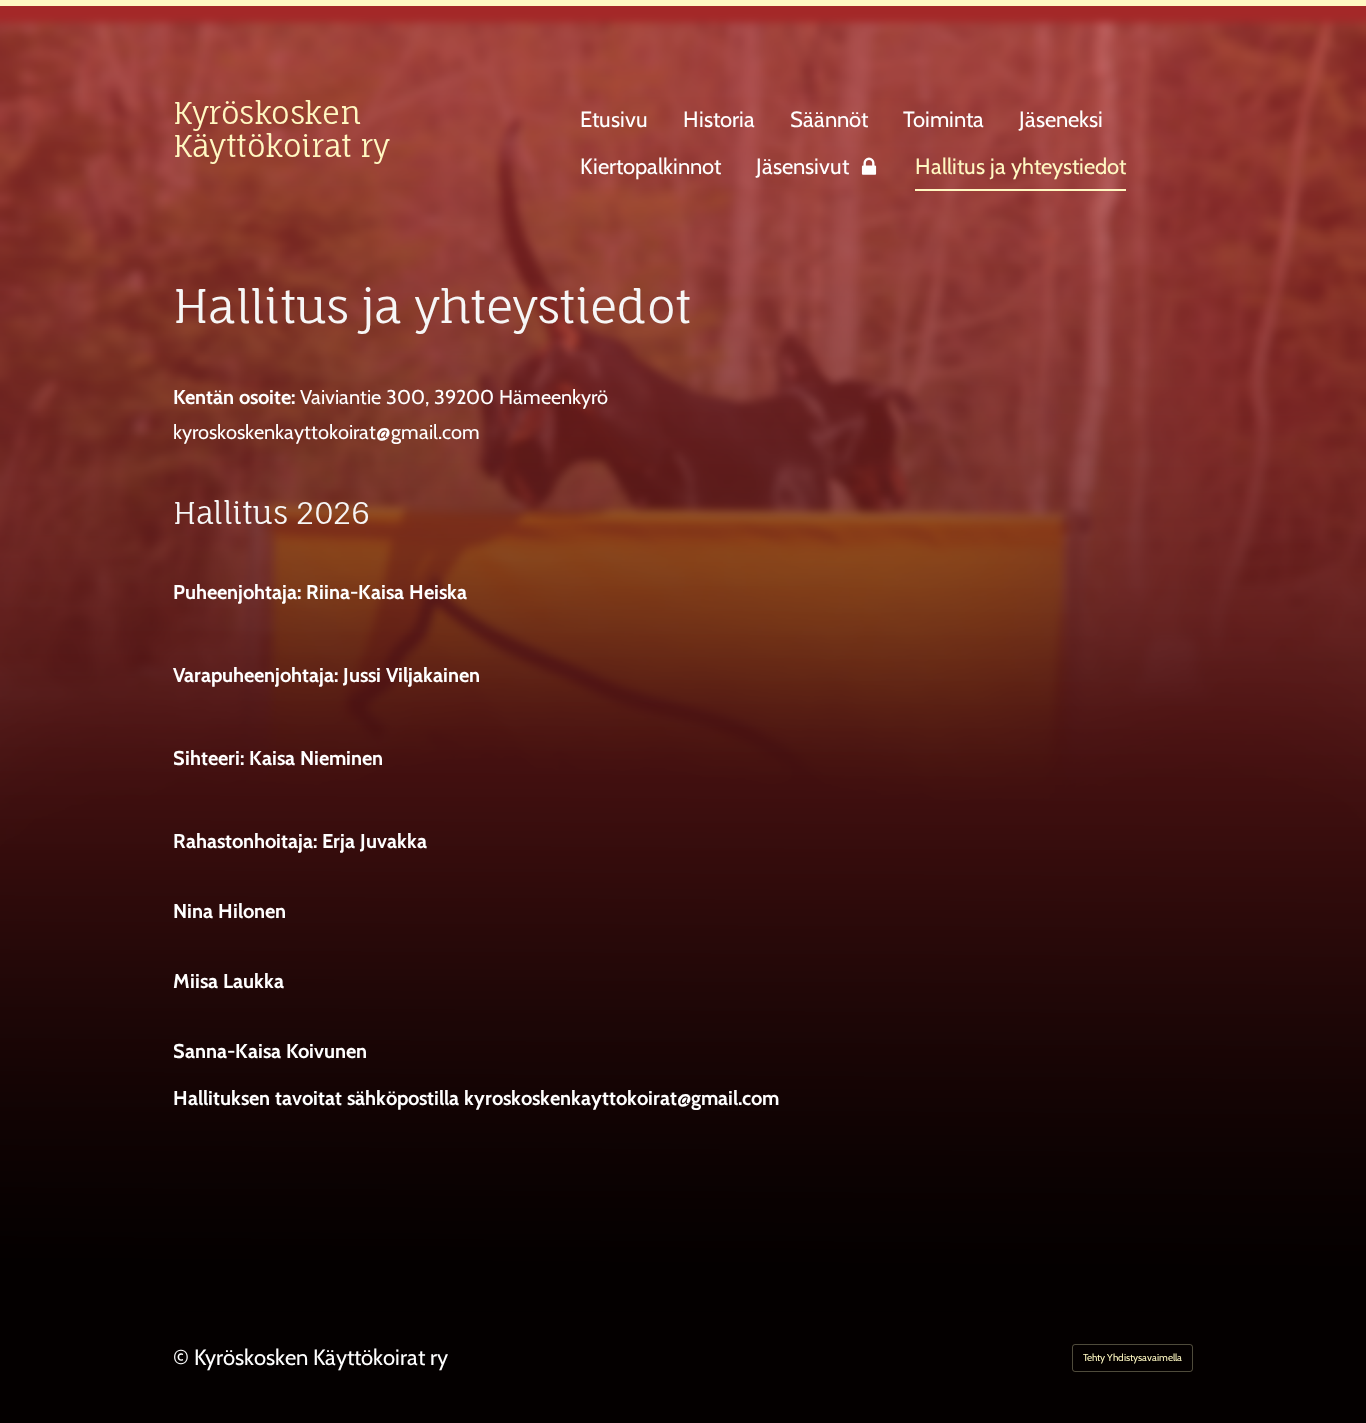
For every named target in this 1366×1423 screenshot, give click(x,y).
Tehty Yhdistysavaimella (1132, 1357)
